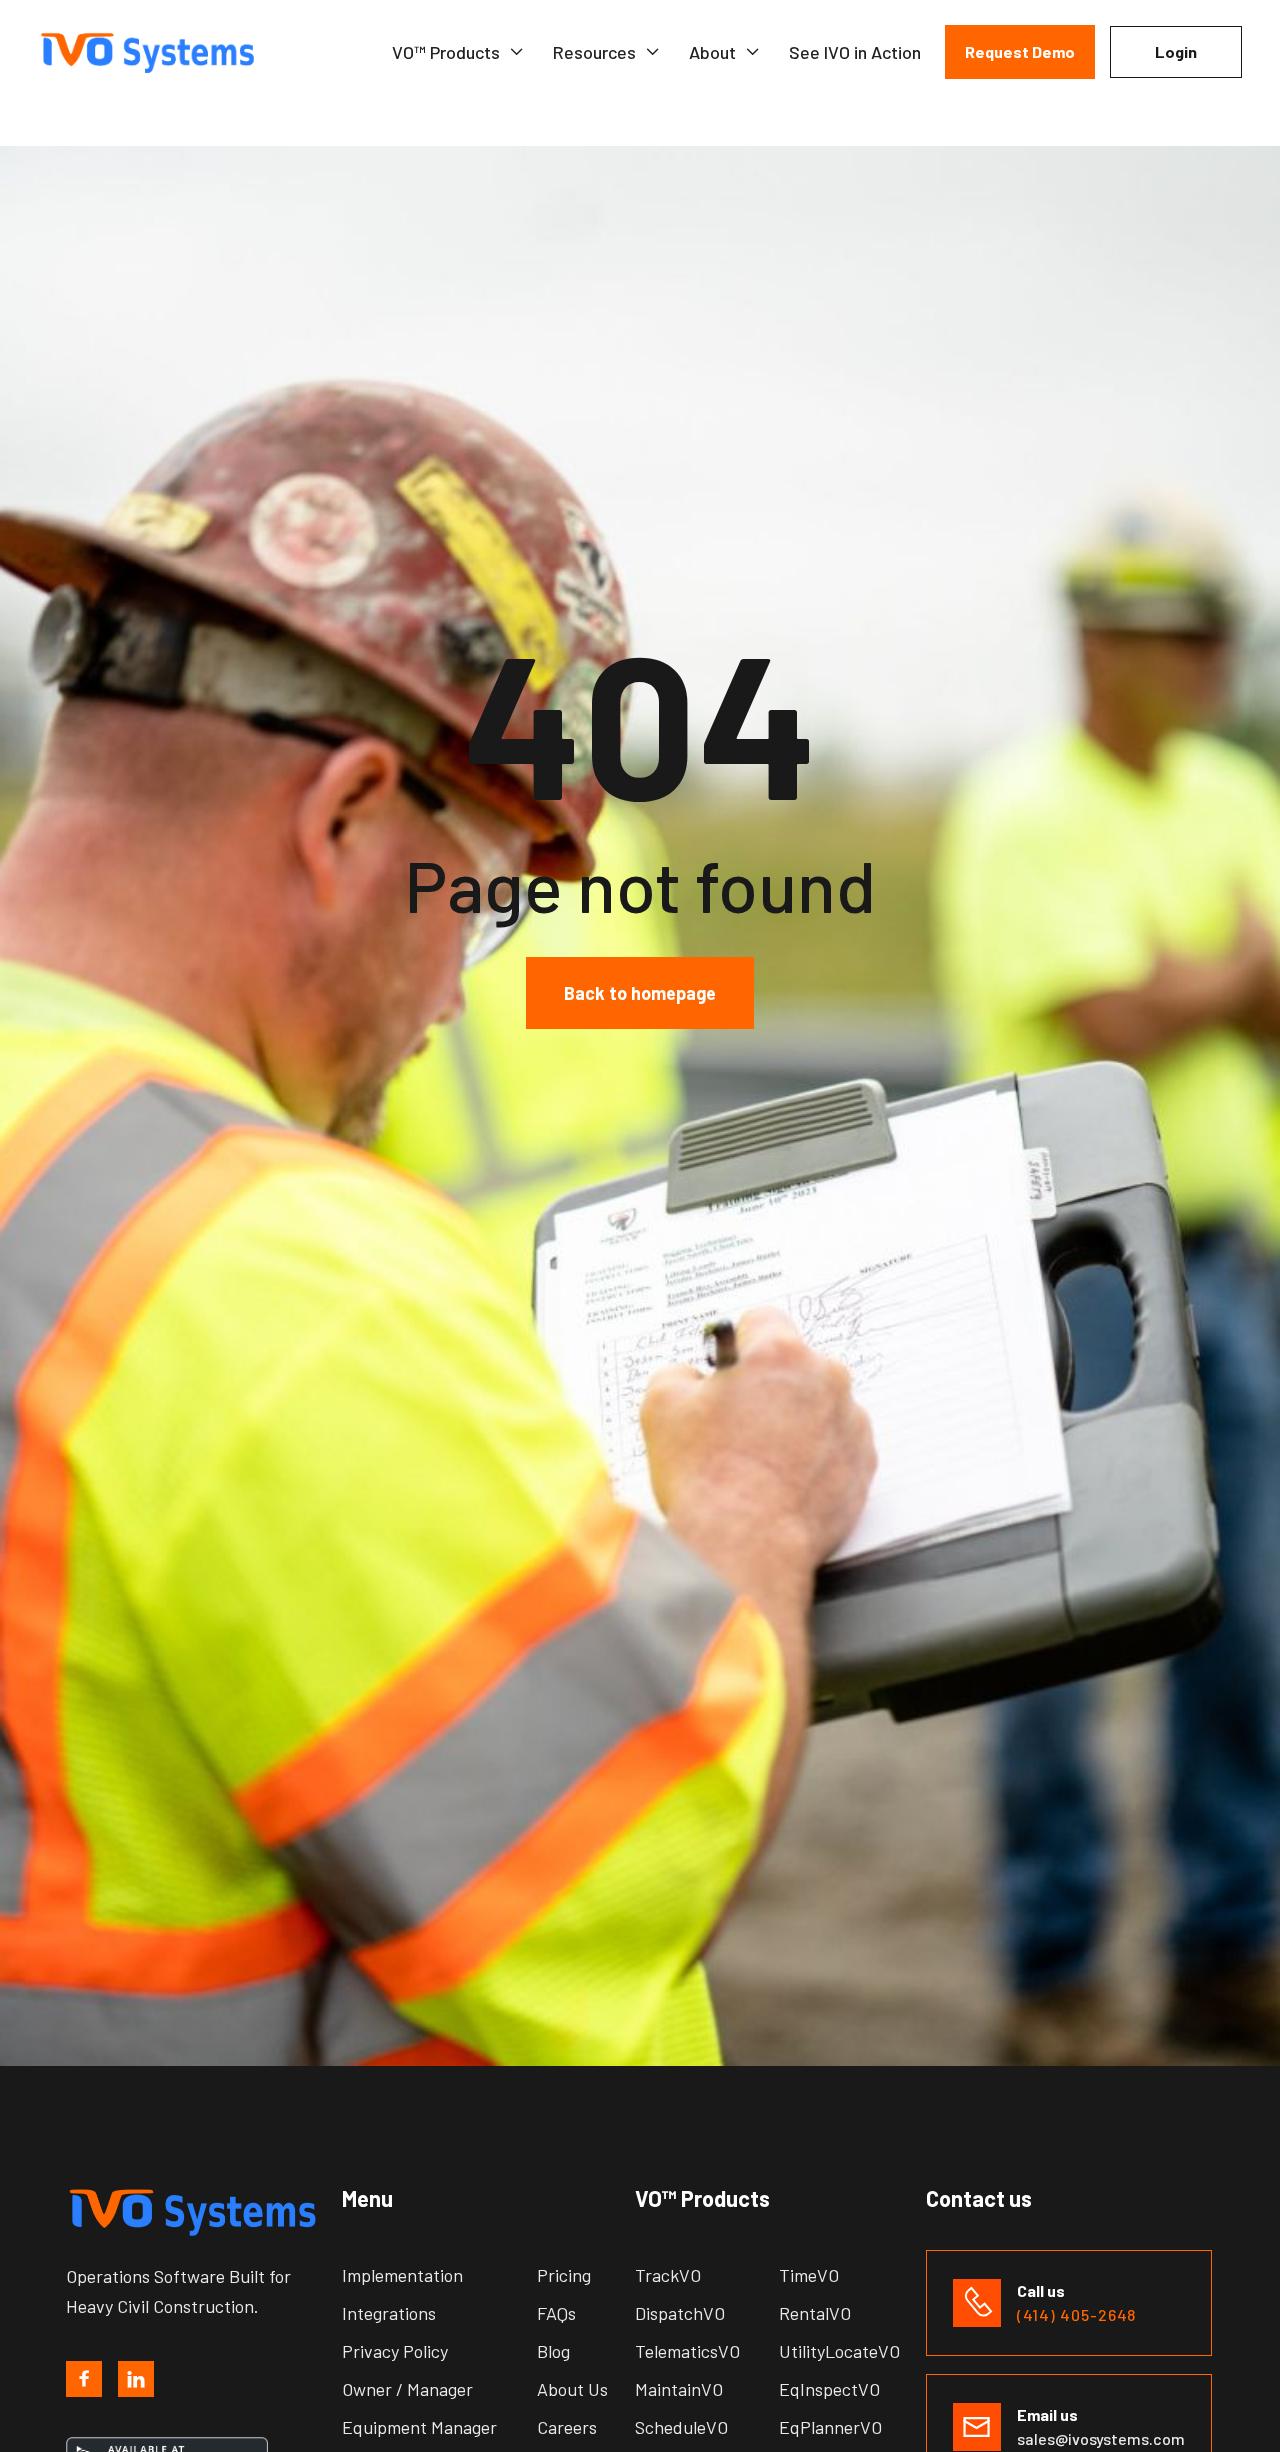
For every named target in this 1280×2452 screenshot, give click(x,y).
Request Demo (1020, 51)
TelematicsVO (687, 2351)
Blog (553, 2351)
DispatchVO (680, 2313)
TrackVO (668, 2275)
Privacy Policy (395, 2351)
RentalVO (815, 2313)
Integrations (389, 2313)
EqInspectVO (829, 2389)
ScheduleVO (681, 2427)
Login (1176, 51)
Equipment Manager (419, 2427)
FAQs (556, 2313)
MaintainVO (679, 2389)
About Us (572, 2389)
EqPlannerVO (830, 2427)
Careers (567, 2427)
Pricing (564, 2275)
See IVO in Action (855, 52)
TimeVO (809, 2275)
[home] (160, 52)
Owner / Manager (407, 2389)
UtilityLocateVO (839, 2351)
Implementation (402, 2275)
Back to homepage (640, 993)
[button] (458, 52)
